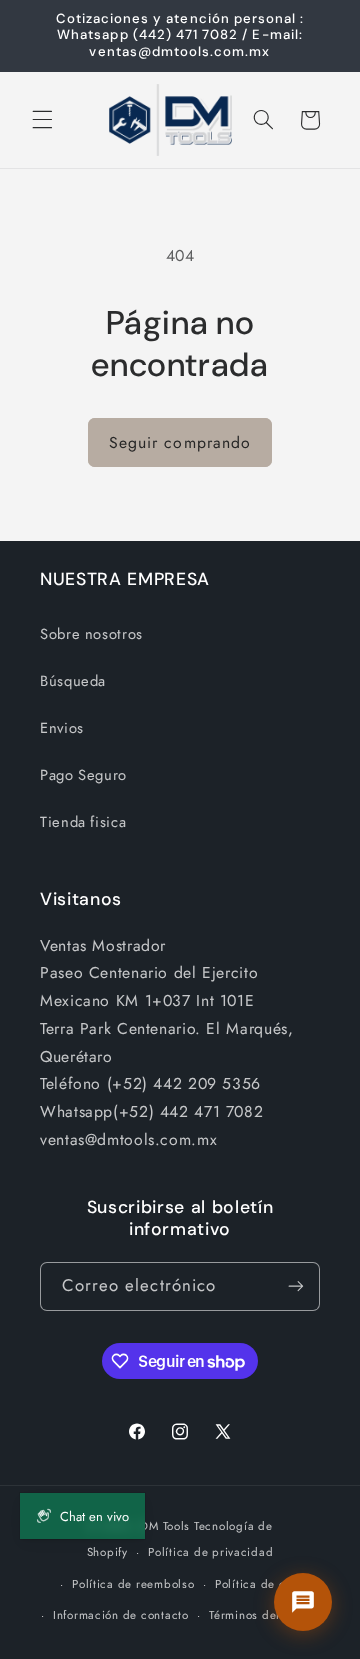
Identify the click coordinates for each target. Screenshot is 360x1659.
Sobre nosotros (91, 634)
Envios (62, 728)
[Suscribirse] (296, 1286)
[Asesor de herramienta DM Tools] (303, 1602)
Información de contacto (121, 1615)
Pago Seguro (83, 775)
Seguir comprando (180, 442)
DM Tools (165, 1526)
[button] (42, 120)
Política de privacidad (210, 1552)
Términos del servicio (268, 1615)
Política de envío (262, 1584)
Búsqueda (73, 681)
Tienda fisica (83, 822)
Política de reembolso (133, 1584)
